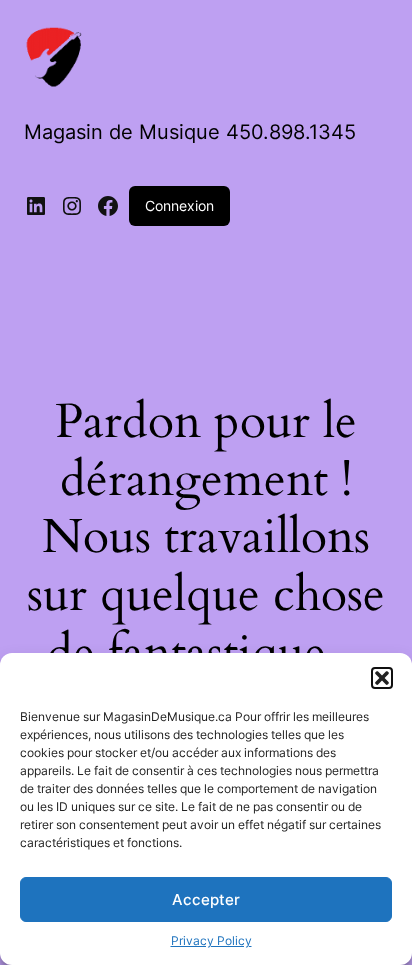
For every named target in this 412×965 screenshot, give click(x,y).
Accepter (206, 899)
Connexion (179, 205)
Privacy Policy (211, 940)
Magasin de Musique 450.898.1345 (190, 132)
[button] (382, 678)
